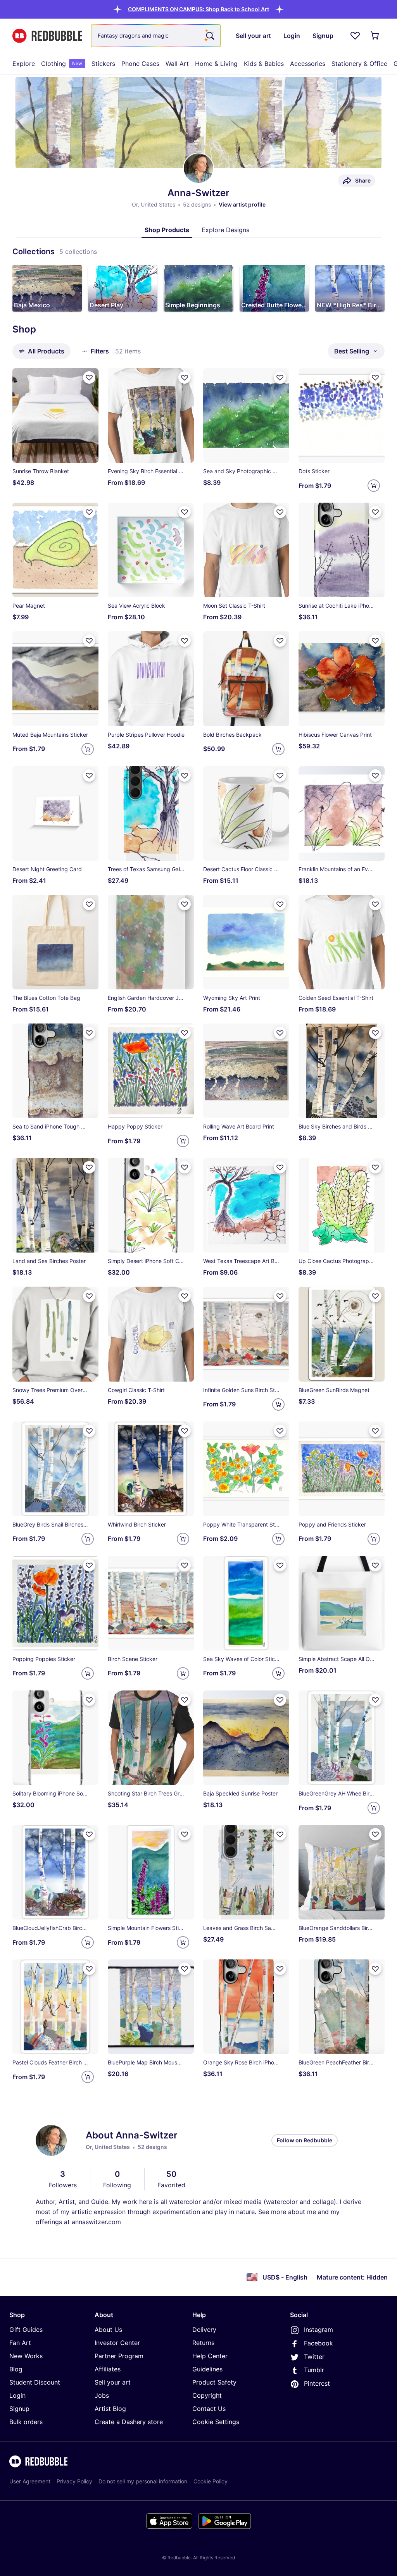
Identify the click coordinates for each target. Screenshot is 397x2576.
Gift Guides (26, 2330)
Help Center (210, 2356)
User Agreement (30, 2481)
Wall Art (177, 64)
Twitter (314, 2357)
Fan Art (20, 2343)
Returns (203, 2343)
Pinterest (317, 2383)
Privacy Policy (74, 2481)
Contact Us (209, 2409)
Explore (24, 64)
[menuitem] (24, 64)
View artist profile (242, 204)
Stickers (103, 64)
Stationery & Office (359, 64)
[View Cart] (375, 36)
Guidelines (207, 2369)
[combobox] (156, 36)
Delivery (204, 2330)
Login (17, 2395)
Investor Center (117, 2343)
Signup (19, 2409)
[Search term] (209, 36)
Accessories (308, 64)
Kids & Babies (264, 64)
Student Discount (35, 2382)
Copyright (207, 2395)
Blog (16, 2369)
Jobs (102, 2395)
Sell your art (113, 2382)
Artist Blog (110, 2409)
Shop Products (167, 230)
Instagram (318, 2330)
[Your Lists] (355, 36)
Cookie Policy (211, 2481)
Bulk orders (26, 2422)
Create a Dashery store (129, 2422)
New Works (26, 2356)
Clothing (62, 64)
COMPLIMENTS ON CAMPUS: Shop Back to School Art (198, 9)
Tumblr (314, 2370)
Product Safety (214, 2382)
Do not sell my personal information (143, 2481)
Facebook (318, 2343)
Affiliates (108, 2369)
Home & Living (216, 64)
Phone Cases (140, 64)
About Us (108, 2330)
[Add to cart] (374, 486)
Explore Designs (225, 230)
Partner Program (119, 2356)
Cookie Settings (216, 2422)
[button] (198, 9)
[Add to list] (89, 377)
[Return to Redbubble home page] (47, 36)
